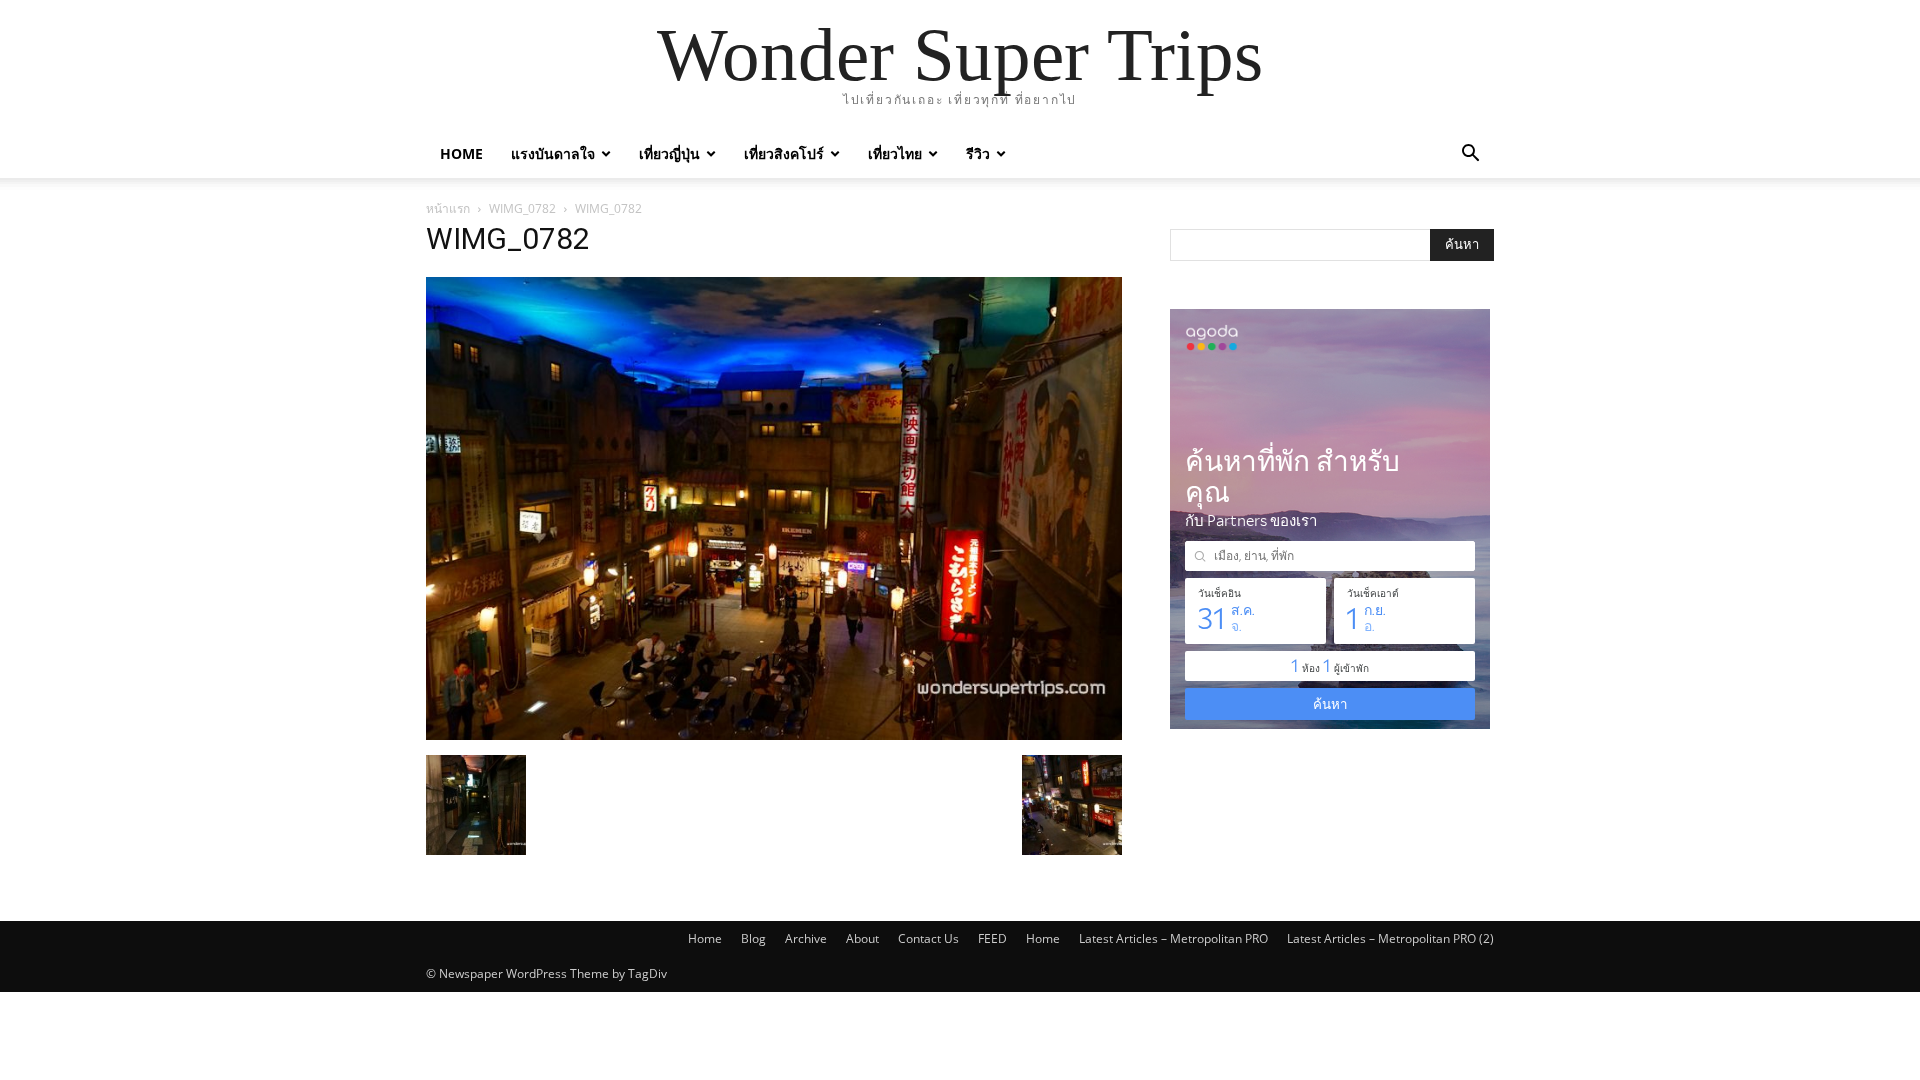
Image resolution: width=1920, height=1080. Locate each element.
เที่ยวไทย (895, 153)
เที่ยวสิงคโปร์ (784, 153)
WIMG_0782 (522, 208)
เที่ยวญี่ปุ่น (669, 153)
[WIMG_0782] (774, 734)
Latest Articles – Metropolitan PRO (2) (1390, 938)
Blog (753, 938)
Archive (806, 938)
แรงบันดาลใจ (553, 153)
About (862, 938)
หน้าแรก (448, 208)
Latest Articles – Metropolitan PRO (1173, 938)
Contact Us (928, 938)
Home (461, 153)
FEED (992, 938)
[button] (1470, 155)
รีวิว (978, 153)
